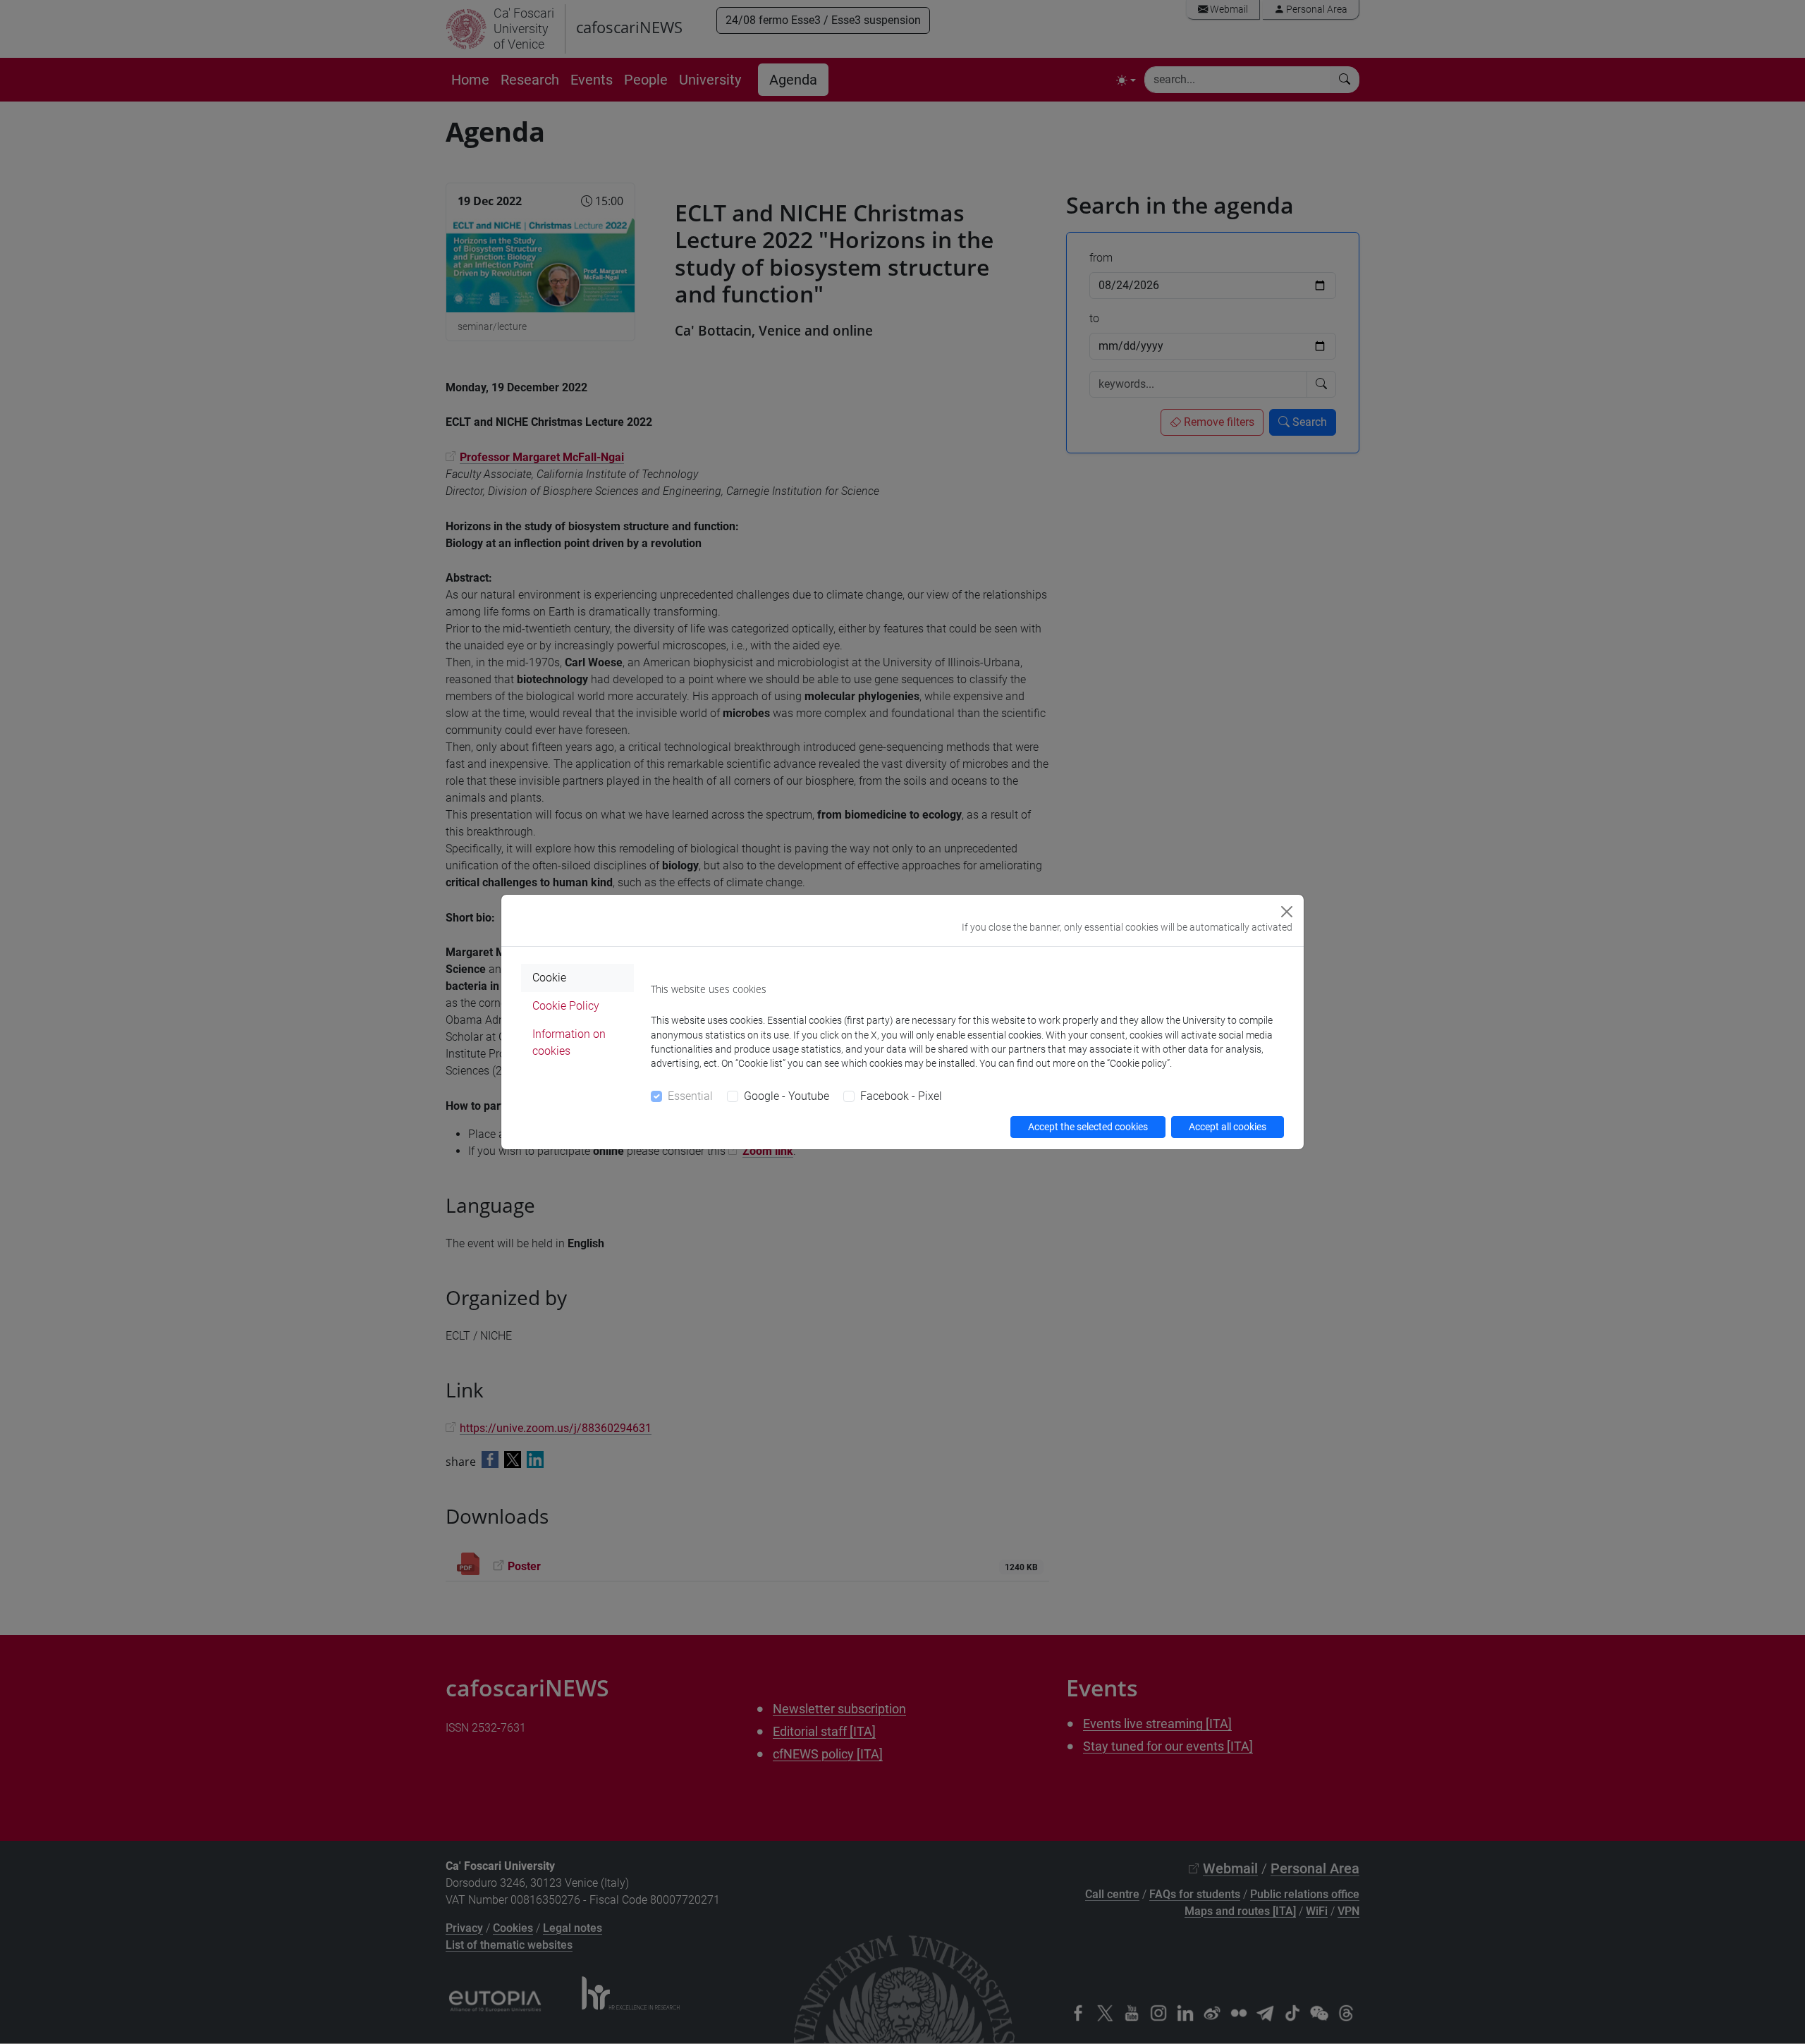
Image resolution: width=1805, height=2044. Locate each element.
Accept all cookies (1228, 1127)
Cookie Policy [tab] (566, 1006)
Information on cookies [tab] (569, 1042)
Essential (690, 1096)
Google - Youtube (787, 1096)
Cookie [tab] (549, 978)
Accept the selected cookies (1088, 1127)
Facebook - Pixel (901, 1096)
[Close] (1287, 912)
